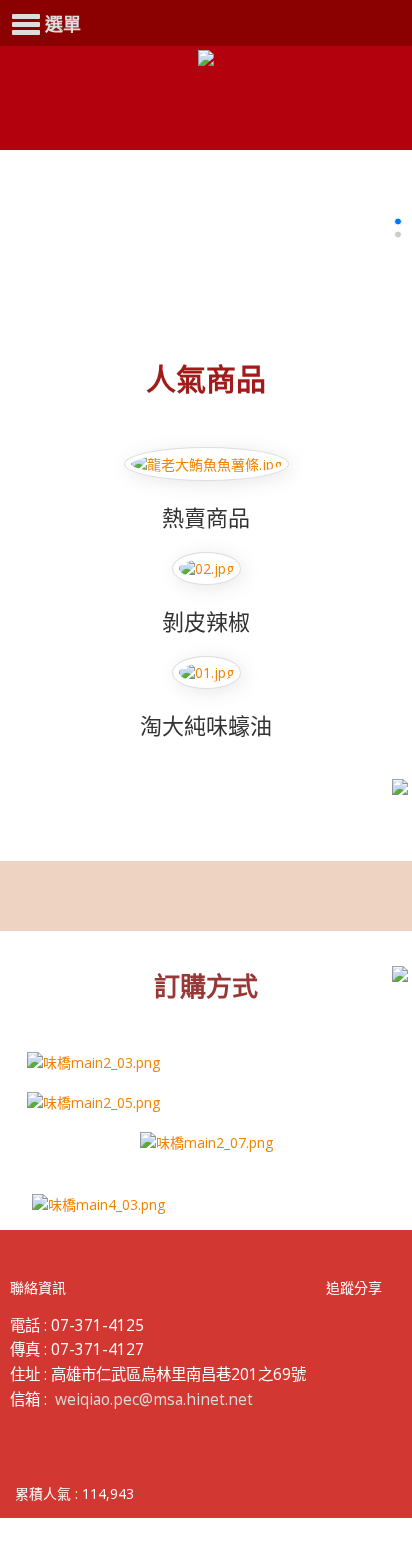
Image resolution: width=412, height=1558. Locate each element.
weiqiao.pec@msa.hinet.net (154, 1399)
